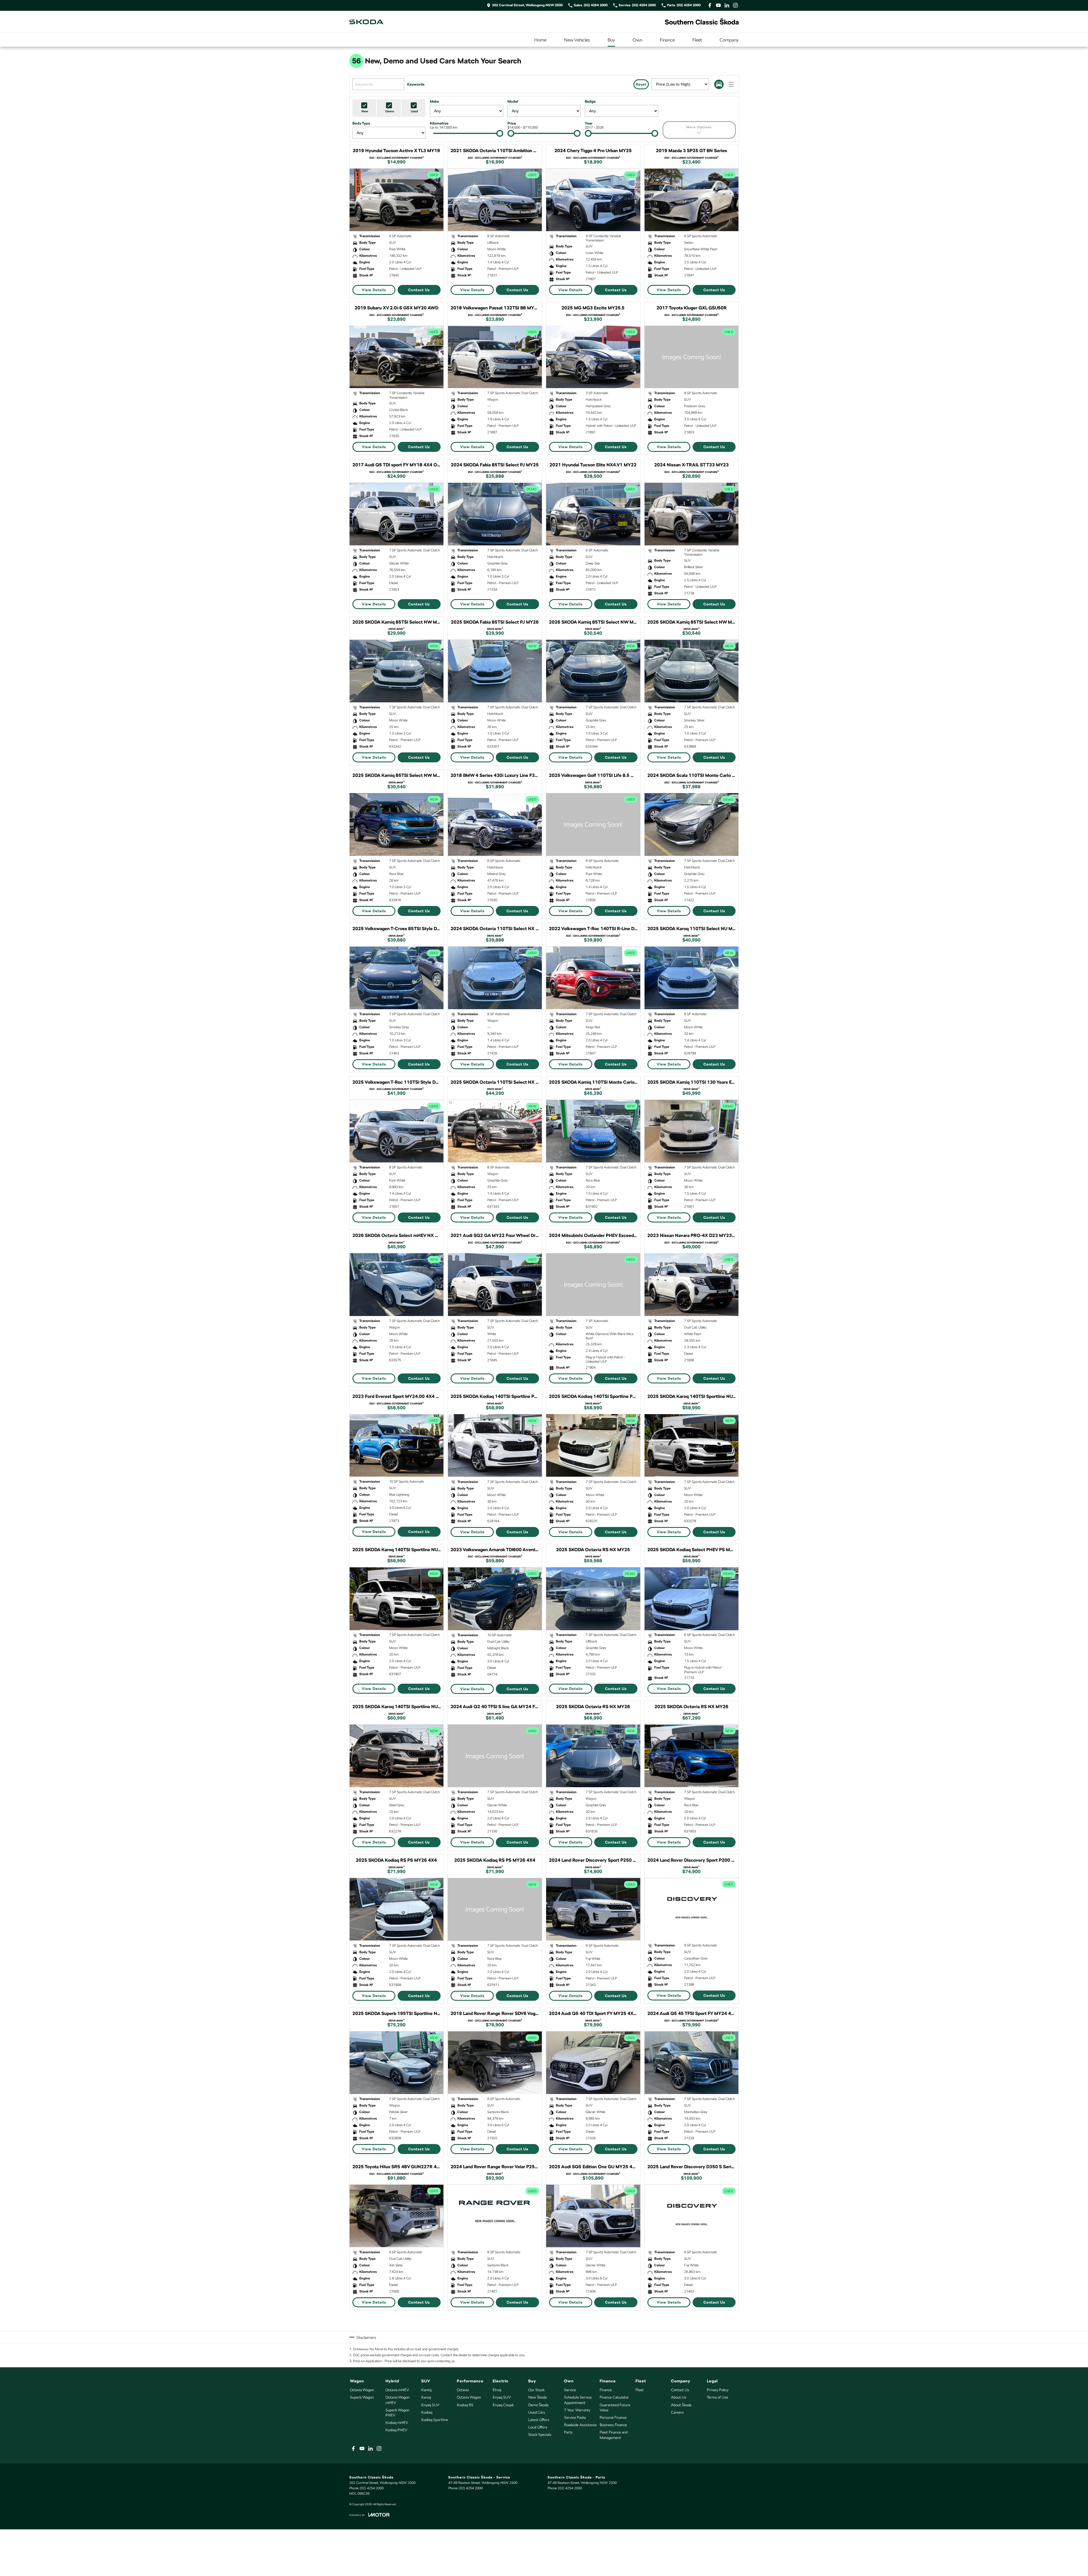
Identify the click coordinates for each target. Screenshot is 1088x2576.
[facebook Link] (710, 5)
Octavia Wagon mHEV (398, 2400)
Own (637, 40)
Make (434, 101)
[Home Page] (366, 22)
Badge (590, 101)
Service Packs (575, 2417)
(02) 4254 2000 (372, 2488)
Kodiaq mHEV (397, 2423)
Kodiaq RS (465, 2405)
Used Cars (537, 2412)
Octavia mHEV (397, 2390)
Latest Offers (539, 2420)
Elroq (497, 2390)
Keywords (416, 84)
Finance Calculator (614, 2397)
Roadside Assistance (580, 2425)
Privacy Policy (718, 2390)
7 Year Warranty (577, 2410)
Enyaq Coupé (503, 2405)
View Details (374, 290)
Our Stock (536, 2390)
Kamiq (426, 2390)
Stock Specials (540, 2435)
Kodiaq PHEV (396, 2430)
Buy (611, 40)
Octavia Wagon (362, 2390)
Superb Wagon (362, 2397)
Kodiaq (427, 2412)
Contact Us (419, 290)
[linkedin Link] (727, 5)
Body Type (361, 123)
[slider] (500, 133)
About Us (679, 2397)
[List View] (731, 84)
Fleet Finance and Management (614, 2435)
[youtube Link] (718, 5)
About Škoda (681, 2405)
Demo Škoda (538, 2405)
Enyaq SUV (430, 2405)
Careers (677, 2412)
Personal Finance (613, 2417)
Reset (641, 84)
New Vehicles (577, 40)
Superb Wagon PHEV (397, 2413)
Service (570, 2390)
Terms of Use (718, 2397)
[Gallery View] (719, 84)
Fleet (697, 40)
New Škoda (537, 2397)
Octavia (463, 2390)
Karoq (426, 2397)
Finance (667, 40)
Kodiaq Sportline (435, 2420)
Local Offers (538, 2427)
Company (729, 40)
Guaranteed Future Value (615, 2408)
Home (540, 40)
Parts (568, 2432)
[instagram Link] (735, 5)
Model (513, 101)
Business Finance (613, 2425)
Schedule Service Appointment (578, 2400)
